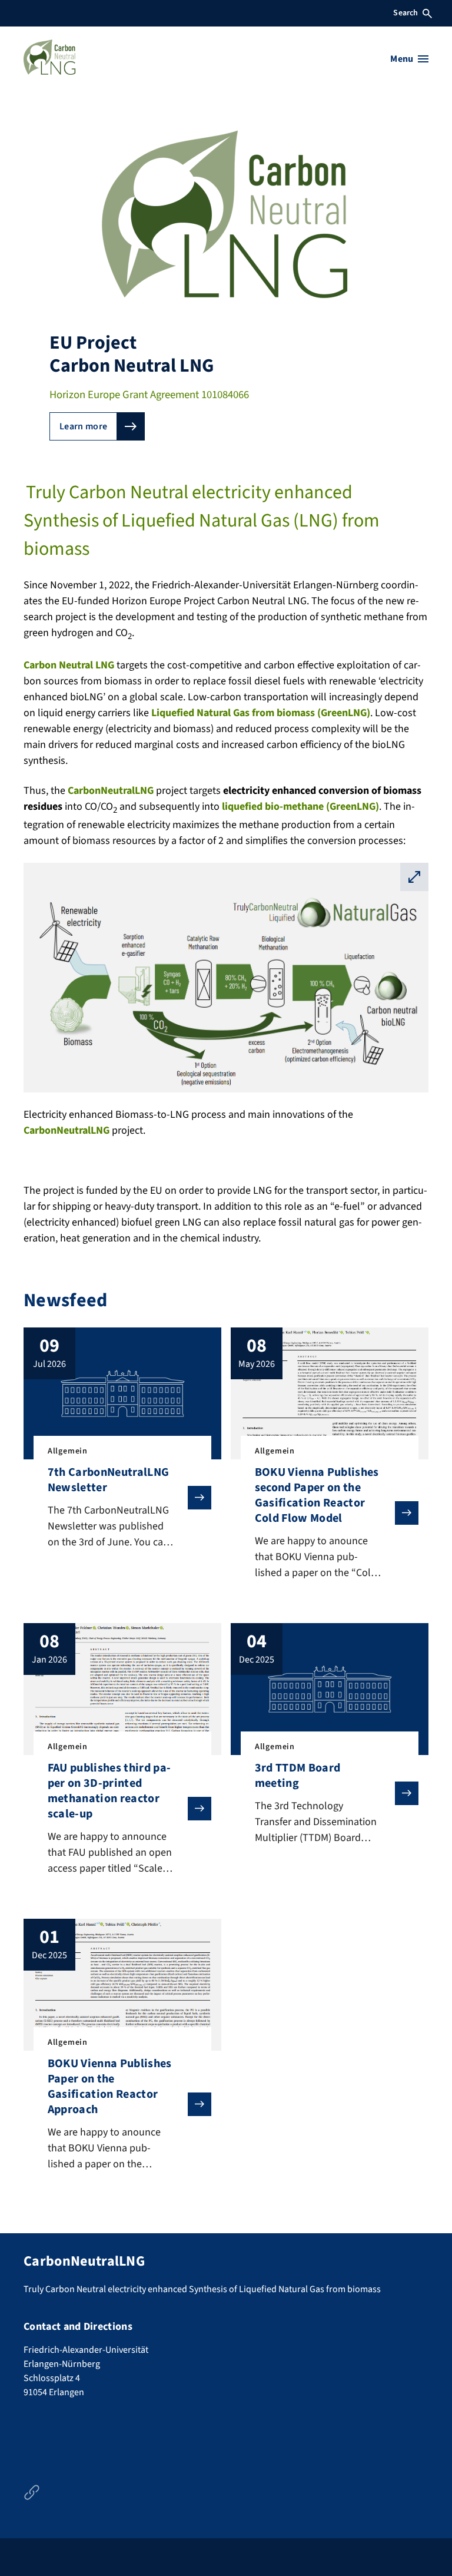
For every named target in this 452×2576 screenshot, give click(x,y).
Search (406, 13)
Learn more (83, 426)
